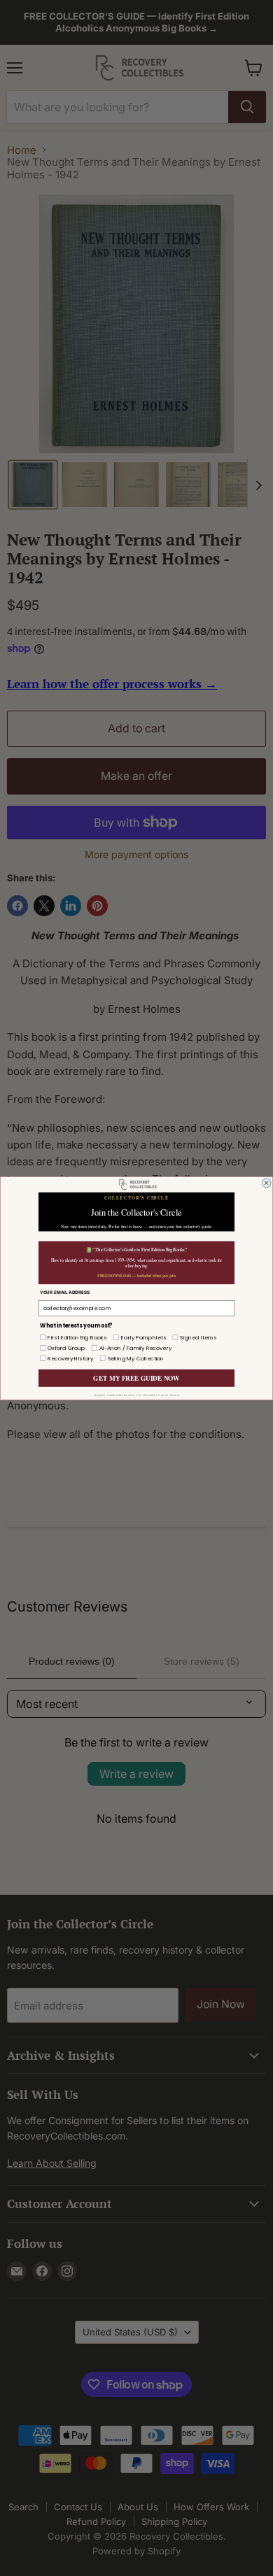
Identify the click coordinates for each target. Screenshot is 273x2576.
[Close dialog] (266, 1183)
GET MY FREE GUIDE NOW (136, 1378)
